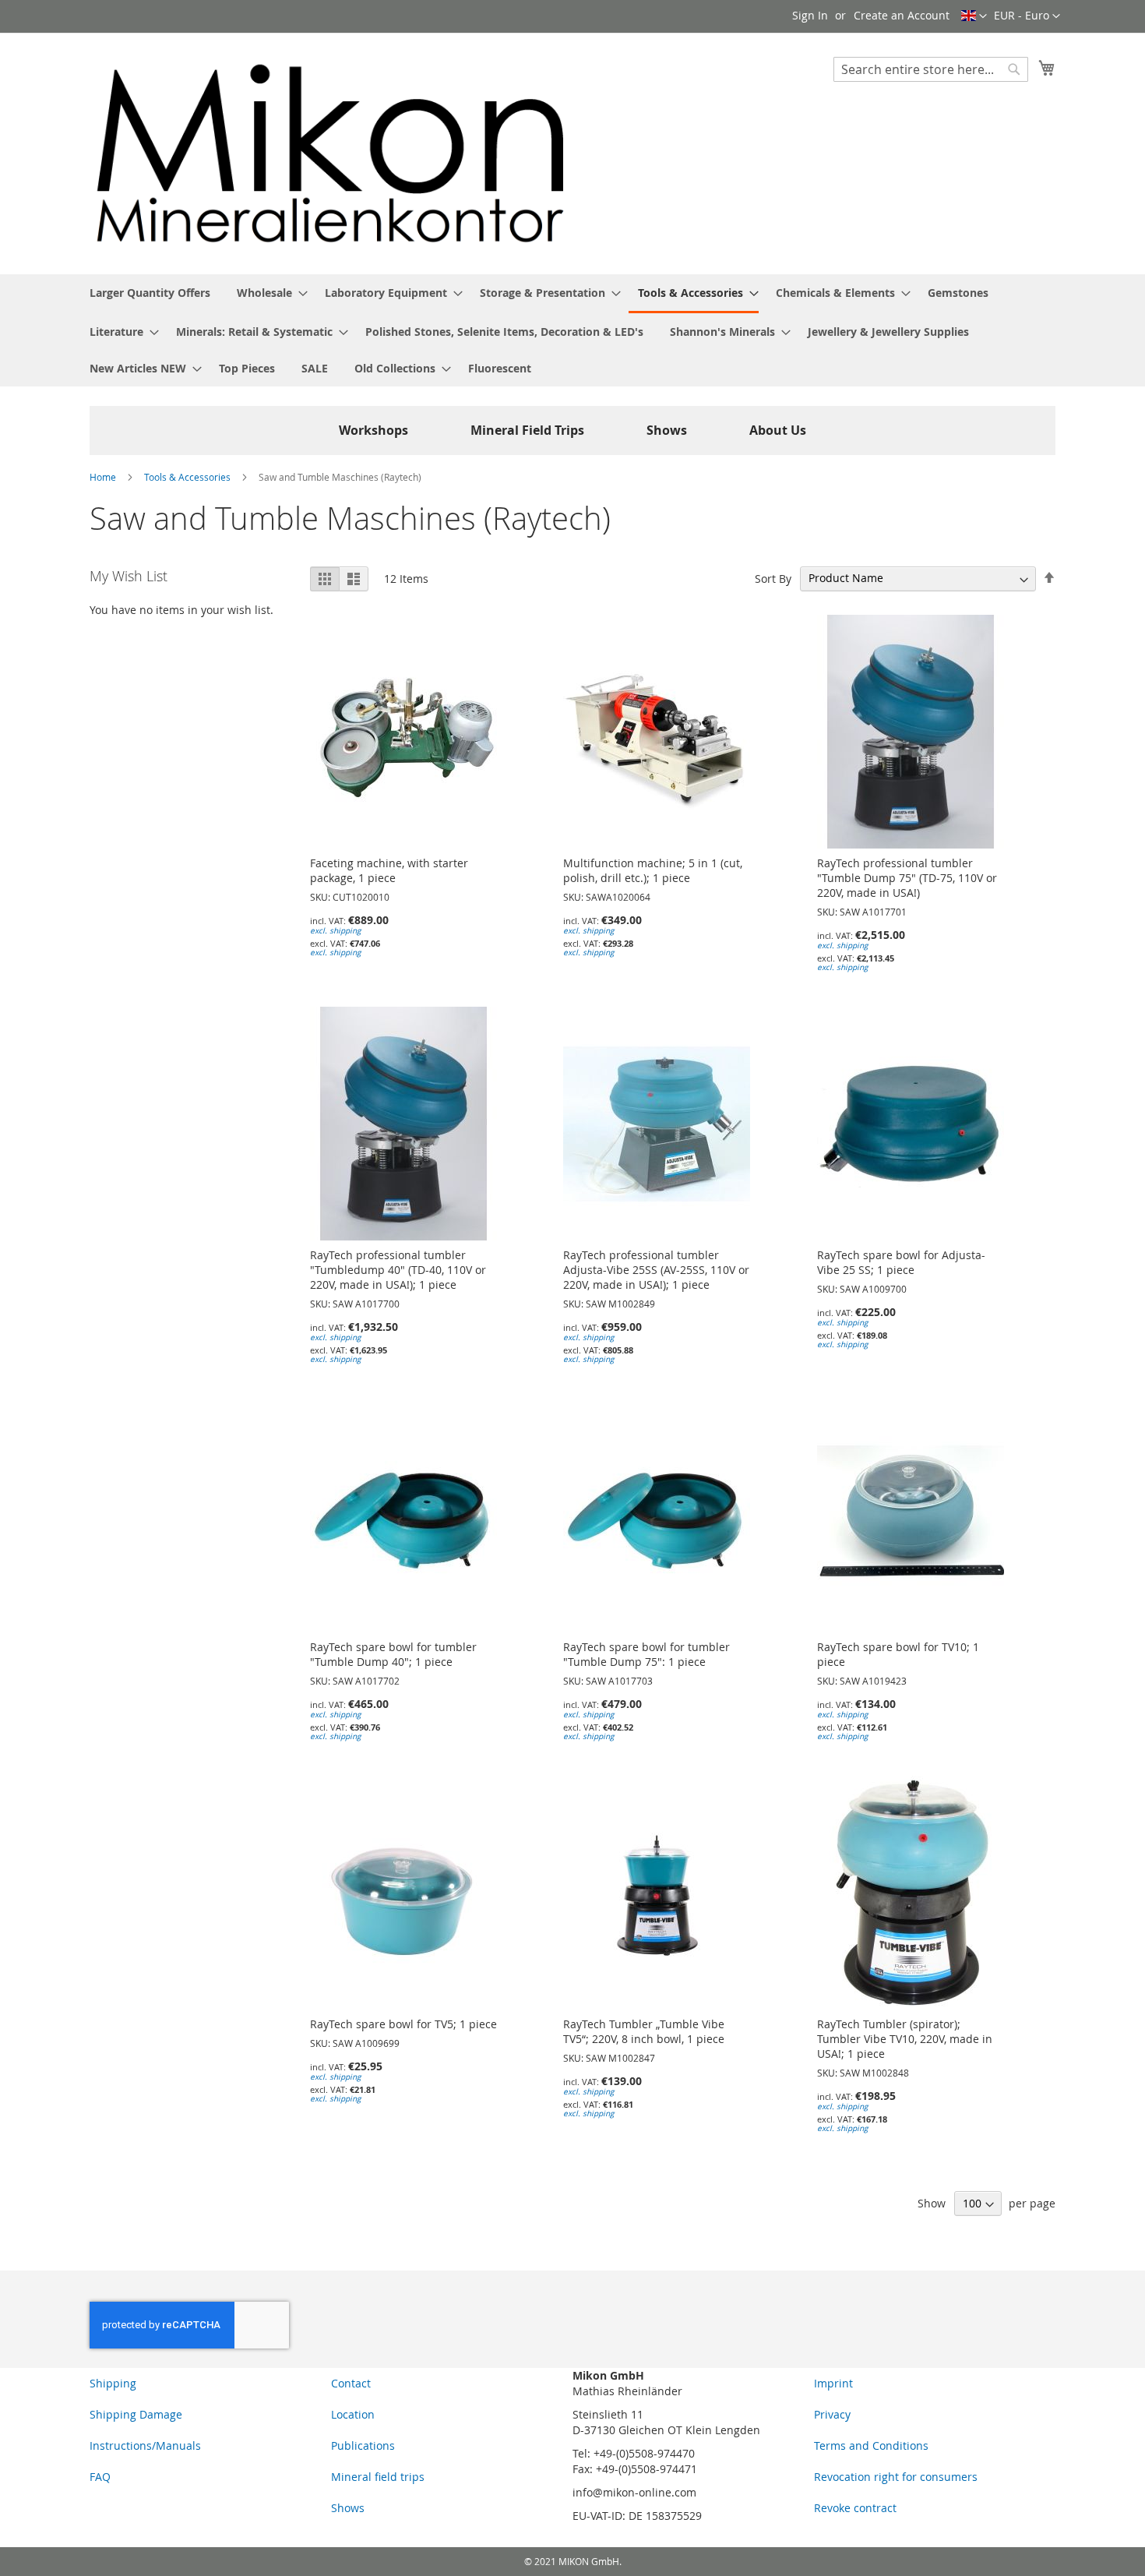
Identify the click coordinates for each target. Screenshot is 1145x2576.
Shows (667, 430)
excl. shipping (335, 931)
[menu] (572, 330)
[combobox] (931, 69)
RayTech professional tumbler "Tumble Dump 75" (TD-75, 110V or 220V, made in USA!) (907, 878)
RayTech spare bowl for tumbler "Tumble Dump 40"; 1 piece (393, 1654)
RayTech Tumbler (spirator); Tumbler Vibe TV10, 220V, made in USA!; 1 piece (905, 2039)
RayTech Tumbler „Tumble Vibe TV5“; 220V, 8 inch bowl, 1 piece (644, 2031)
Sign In (810, 15)
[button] (1027, 16)
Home (104, 477)
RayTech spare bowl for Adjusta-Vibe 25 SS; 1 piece (901, 1262)
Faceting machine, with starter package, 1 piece (389, 870)
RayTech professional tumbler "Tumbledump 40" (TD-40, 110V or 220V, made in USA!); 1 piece (398, 1270)
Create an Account (902, 15)
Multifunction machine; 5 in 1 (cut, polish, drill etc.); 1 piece (653, 870)
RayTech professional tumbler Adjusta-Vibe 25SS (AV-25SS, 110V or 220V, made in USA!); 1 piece (656, 1270)
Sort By (773, 578)
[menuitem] (150, 293)
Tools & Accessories (188, 477)
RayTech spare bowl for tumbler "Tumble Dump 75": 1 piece (646, 1654)
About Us (778, 430)
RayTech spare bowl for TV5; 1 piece (403, 2024)
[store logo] (331, 153)
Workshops (373, 430)
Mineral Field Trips (527, 430)
